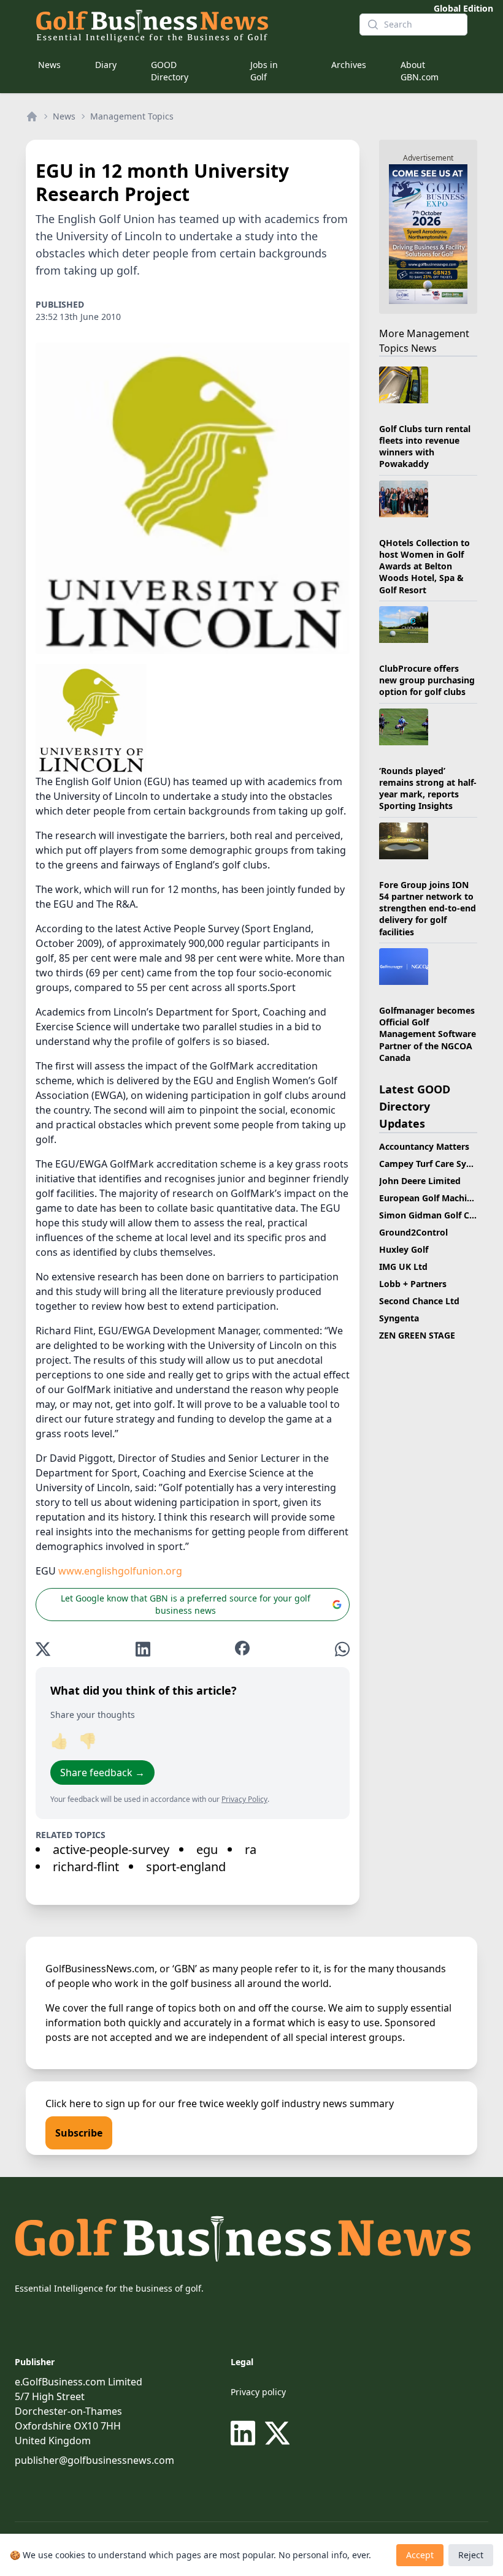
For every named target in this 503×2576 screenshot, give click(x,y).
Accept (420, 2555)
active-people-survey (111, 1849)
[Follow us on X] (277, 2433)
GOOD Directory (170, 71)
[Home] (32, 116)
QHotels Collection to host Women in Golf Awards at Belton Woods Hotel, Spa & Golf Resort (424, 566)
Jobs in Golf (264, 71)
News (49, 65)
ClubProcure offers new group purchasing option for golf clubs (427, 680)
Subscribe (79, 2133)
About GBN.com (420, 71)
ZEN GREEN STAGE (417, 1335)
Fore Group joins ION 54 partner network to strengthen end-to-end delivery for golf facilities (428, 908)
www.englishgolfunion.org (120, 1571)
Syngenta (399, 1318)
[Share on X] (43, 1649)
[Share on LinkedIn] (143, 1649)
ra (251, 1849)
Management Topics (132, 116)
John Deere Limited (420, 1181)
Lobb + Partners (413, 1284)
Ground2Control (413, 1232)
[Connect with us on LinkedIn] (245, 2433)
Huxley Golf (404, 1249)
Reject (471, 2555)
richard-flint (86, 1867)
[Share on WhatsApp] (342, 1649)
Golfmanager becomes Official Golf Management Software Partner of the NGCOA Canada (428, 1034)
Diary (106, 65)
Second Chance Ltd (419, 1301)
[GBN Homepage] (188, 25)
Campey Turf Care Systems (436, 1164)
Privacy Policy (244, 1799)
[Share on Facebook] (242, 1649)
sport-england (186, 1867)
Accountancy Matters (424, 1146)
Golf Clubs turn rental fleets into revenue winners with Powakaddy (425, 446)
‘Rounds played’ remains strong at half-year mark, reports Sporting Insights (428, 788)
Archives (349, 65)
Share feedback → (102, 1772)
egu (207, 1849)
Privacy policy (258, 2392)
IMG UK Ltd (403, 1267)
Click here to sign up (93, 2103)
